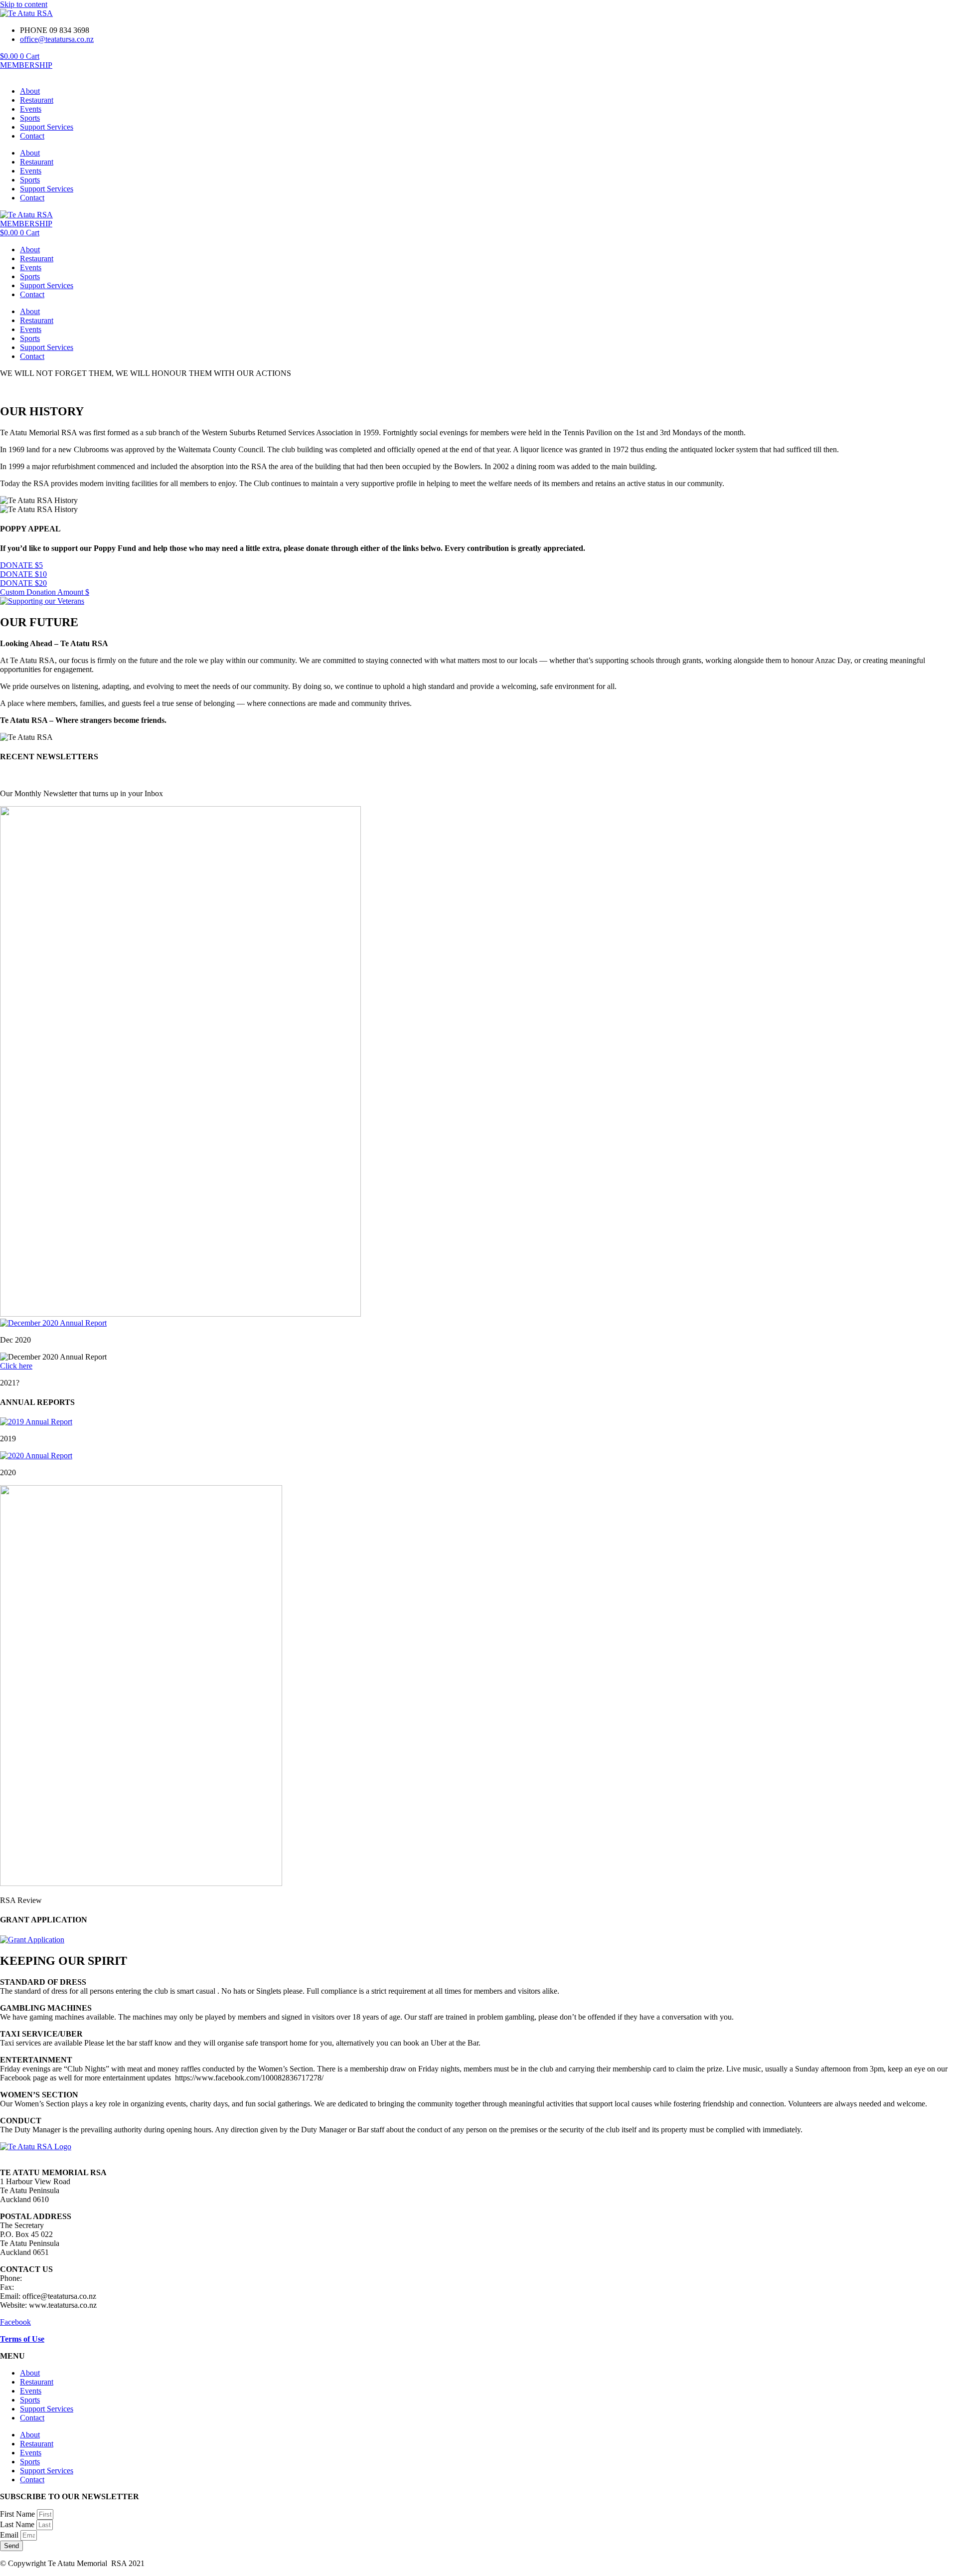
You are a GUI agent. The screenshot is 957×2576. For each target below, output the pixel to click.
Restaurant (37, 100)
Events (31, 109)
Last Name (18, 2524)
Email (10, 2535)
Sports (30, 118)
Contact (32, 136)
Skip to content (24, 4)
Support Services (47, 127)
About (30, 91)
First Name (18, 2514)
